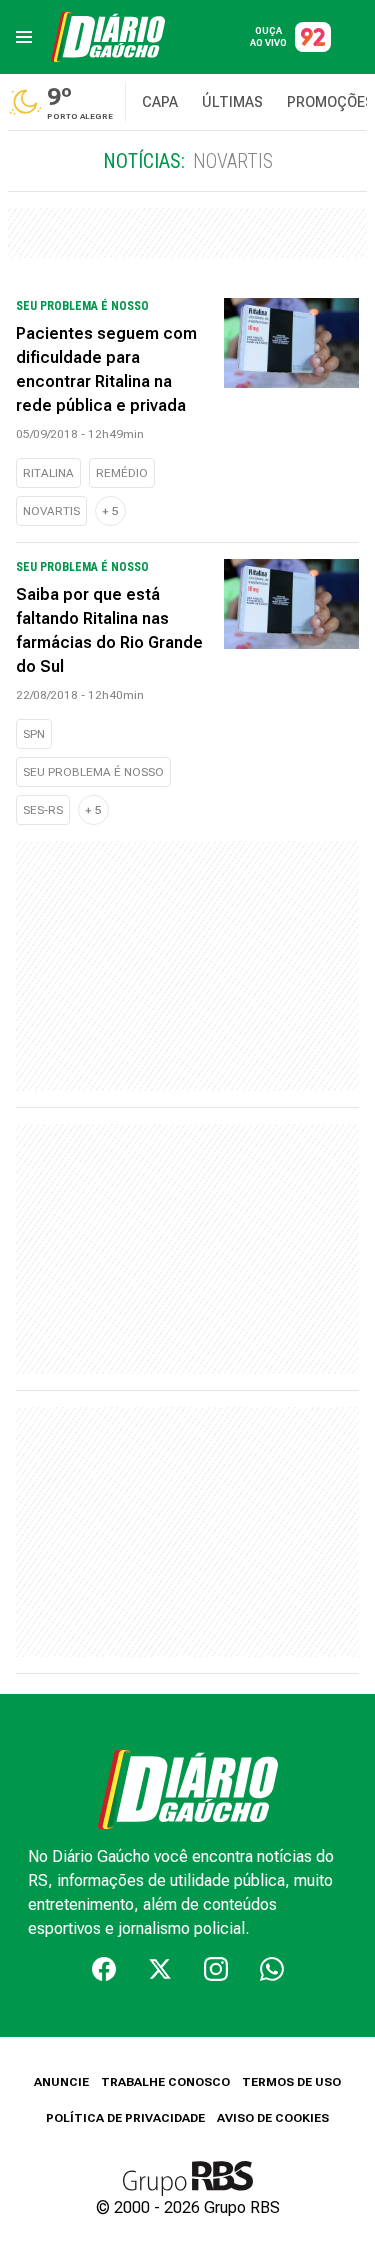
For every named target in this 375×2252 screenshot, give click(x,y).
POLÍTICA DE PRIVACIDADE (125, 2118)
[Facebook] (104, 1969)
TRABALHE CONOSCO (165, 2082)
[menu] (24, 37)
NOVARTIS (51, 511)
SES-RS (43, 810)
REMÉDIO (122, 473)
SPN (34, 734)
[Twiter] (160, 1969)
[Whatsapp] (272, 1969)
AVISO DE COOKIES (273, 2118)
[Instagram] (216, 1969)
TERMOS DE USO (291, 2082)
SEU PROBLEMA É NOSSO (93, 772)
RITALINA (48, 473)
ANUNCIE (61, 2082)
